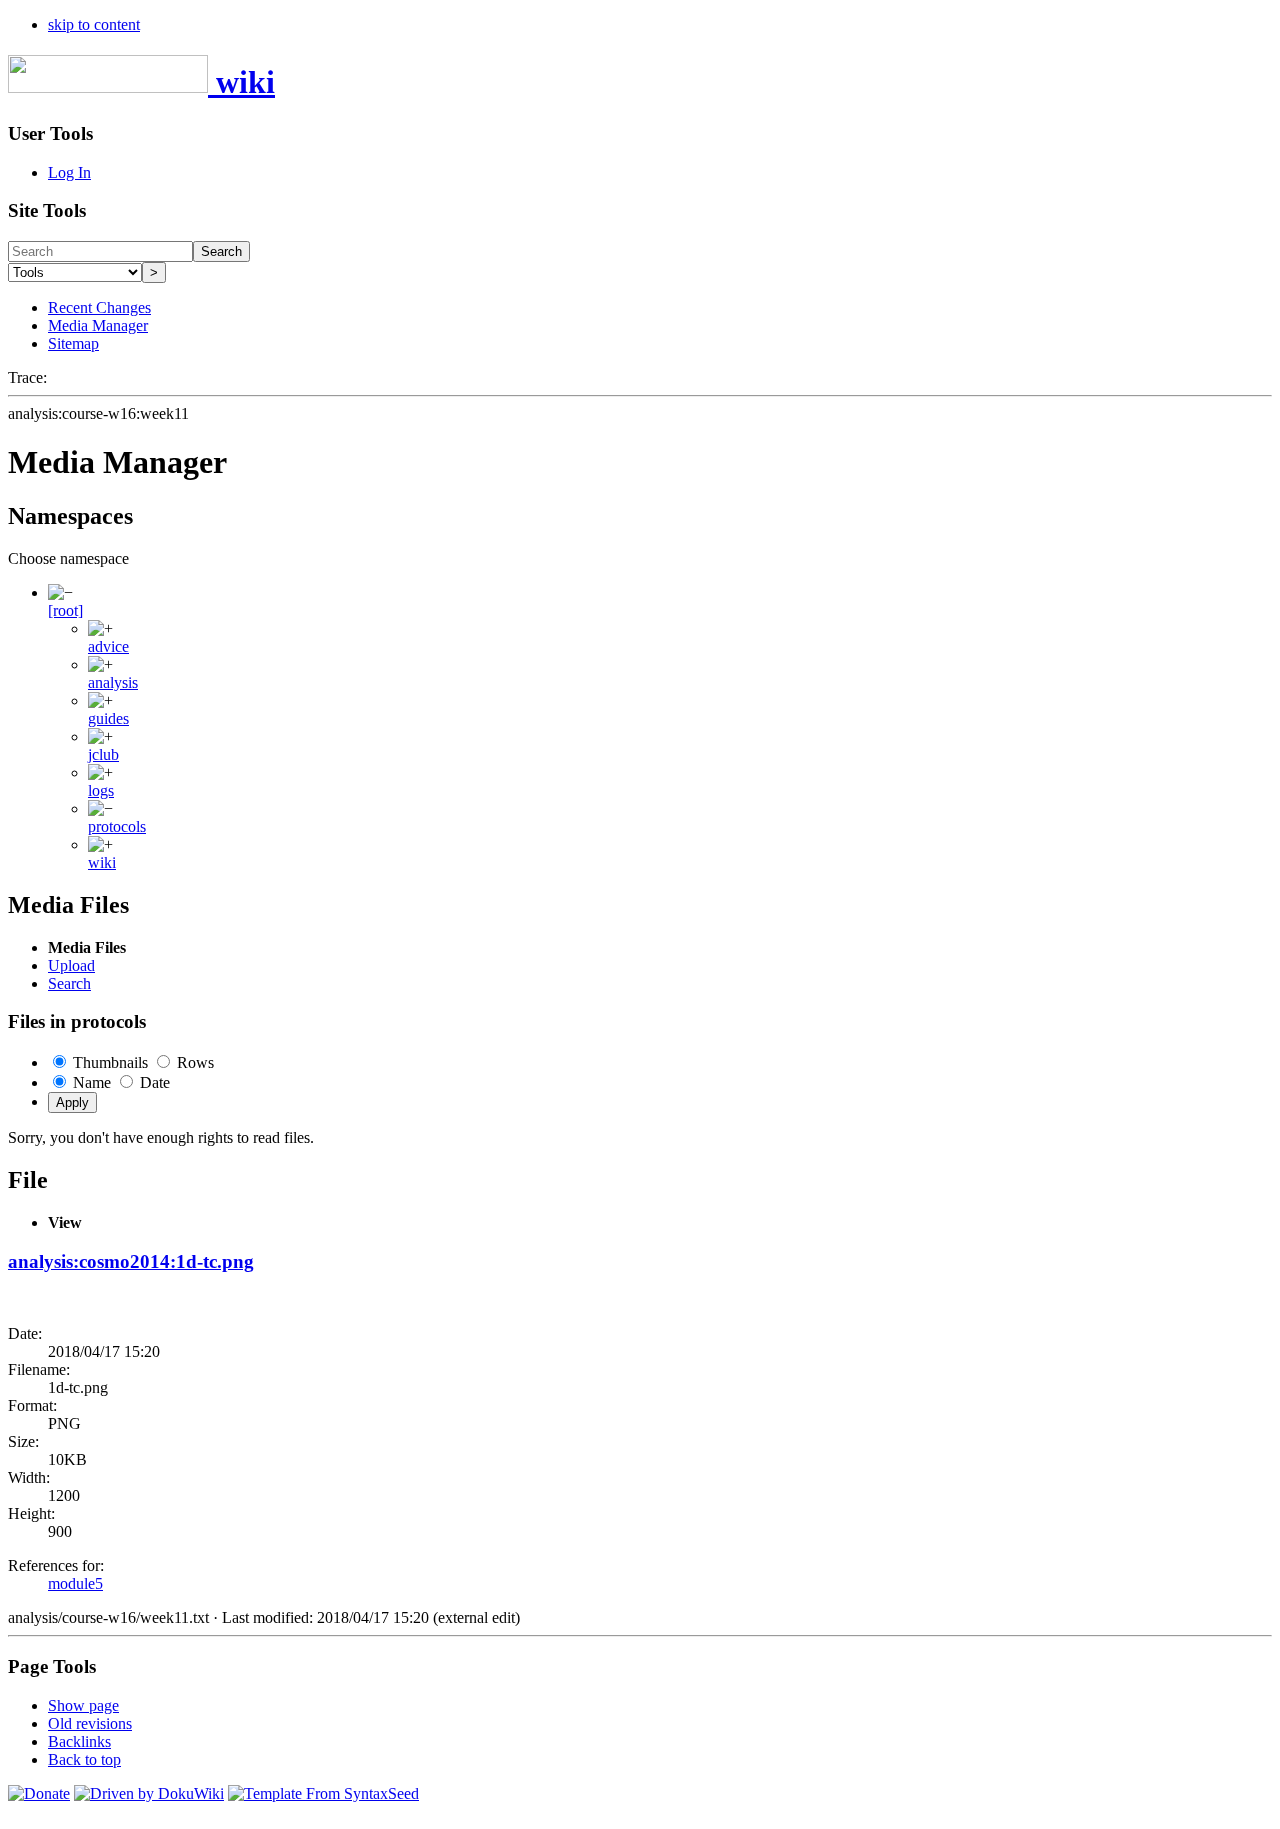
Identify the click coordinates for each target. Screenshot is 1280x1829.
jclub (103, 754)
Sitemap (73, 343)
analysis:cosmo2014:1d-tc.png (131, 1261)
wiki (102, 862)
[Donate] (39, 1793)
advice (108, 646)
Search (221, 251)
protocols (117, 826)
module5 (75, 1583)
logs (101, 790)
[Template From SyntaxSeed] (323, 1793)
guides (108, 718)
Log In (69, 172)
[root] (65, 610)
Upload (71, 965)
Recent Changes (99, 307)
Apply (72, 1102)
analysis (113, 682)
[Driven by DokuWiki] (149, 1793)
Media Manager (98, 325)
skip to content (94, 24)
